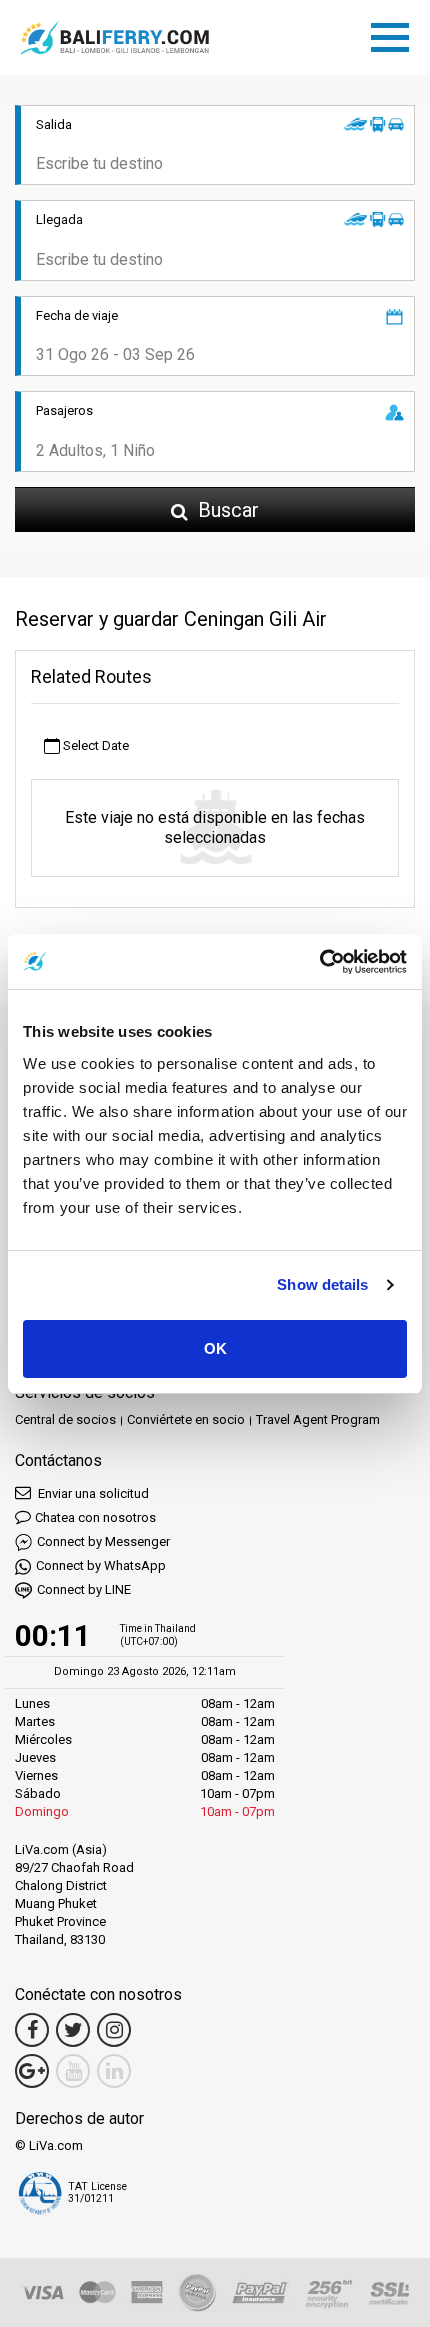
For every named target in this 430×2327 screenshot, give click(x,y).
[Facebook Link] (32, 2030)
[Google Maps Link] (32, 2071)
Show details (322, 1284)
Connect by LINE (84, 1589)
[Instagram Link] (114, 2030)
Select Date (94, 745)
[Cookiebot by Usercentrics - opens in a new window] (319, 962)
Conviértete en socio (186, 1419)
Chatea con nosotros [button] (95, 1517)
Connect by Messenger (103, 1541)
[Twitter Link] (73, 2030)
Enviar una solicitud (92, 1493)
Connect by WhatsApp (101, 1565)
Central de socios (65, 1419)
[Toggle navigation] (395, 34)
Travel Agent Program (318, 1419)
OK (215, 1348)
